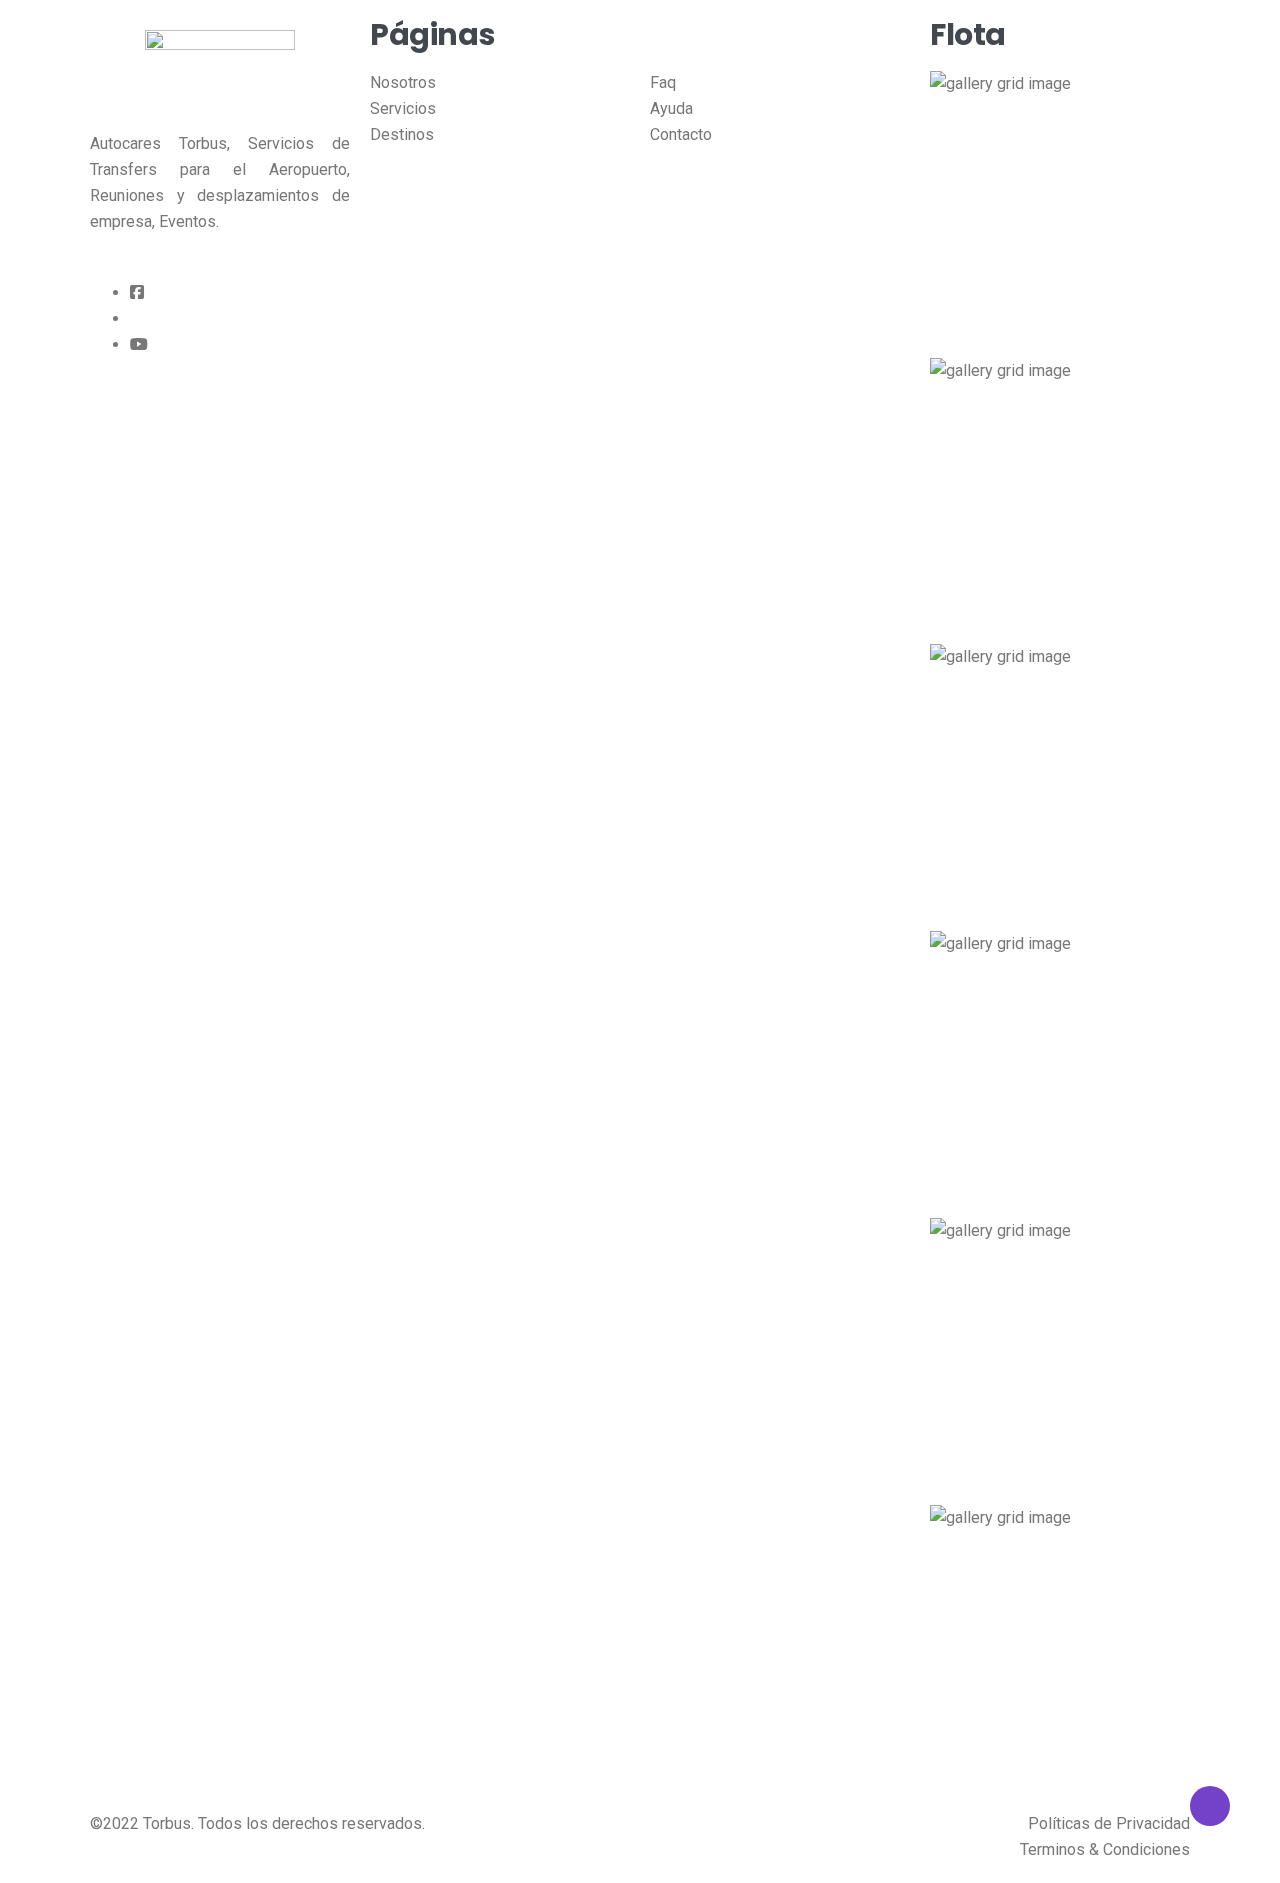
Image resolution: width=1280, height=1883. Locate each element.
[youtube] (139, 345)
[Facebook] (137, 293)
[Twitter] (136, 319)
